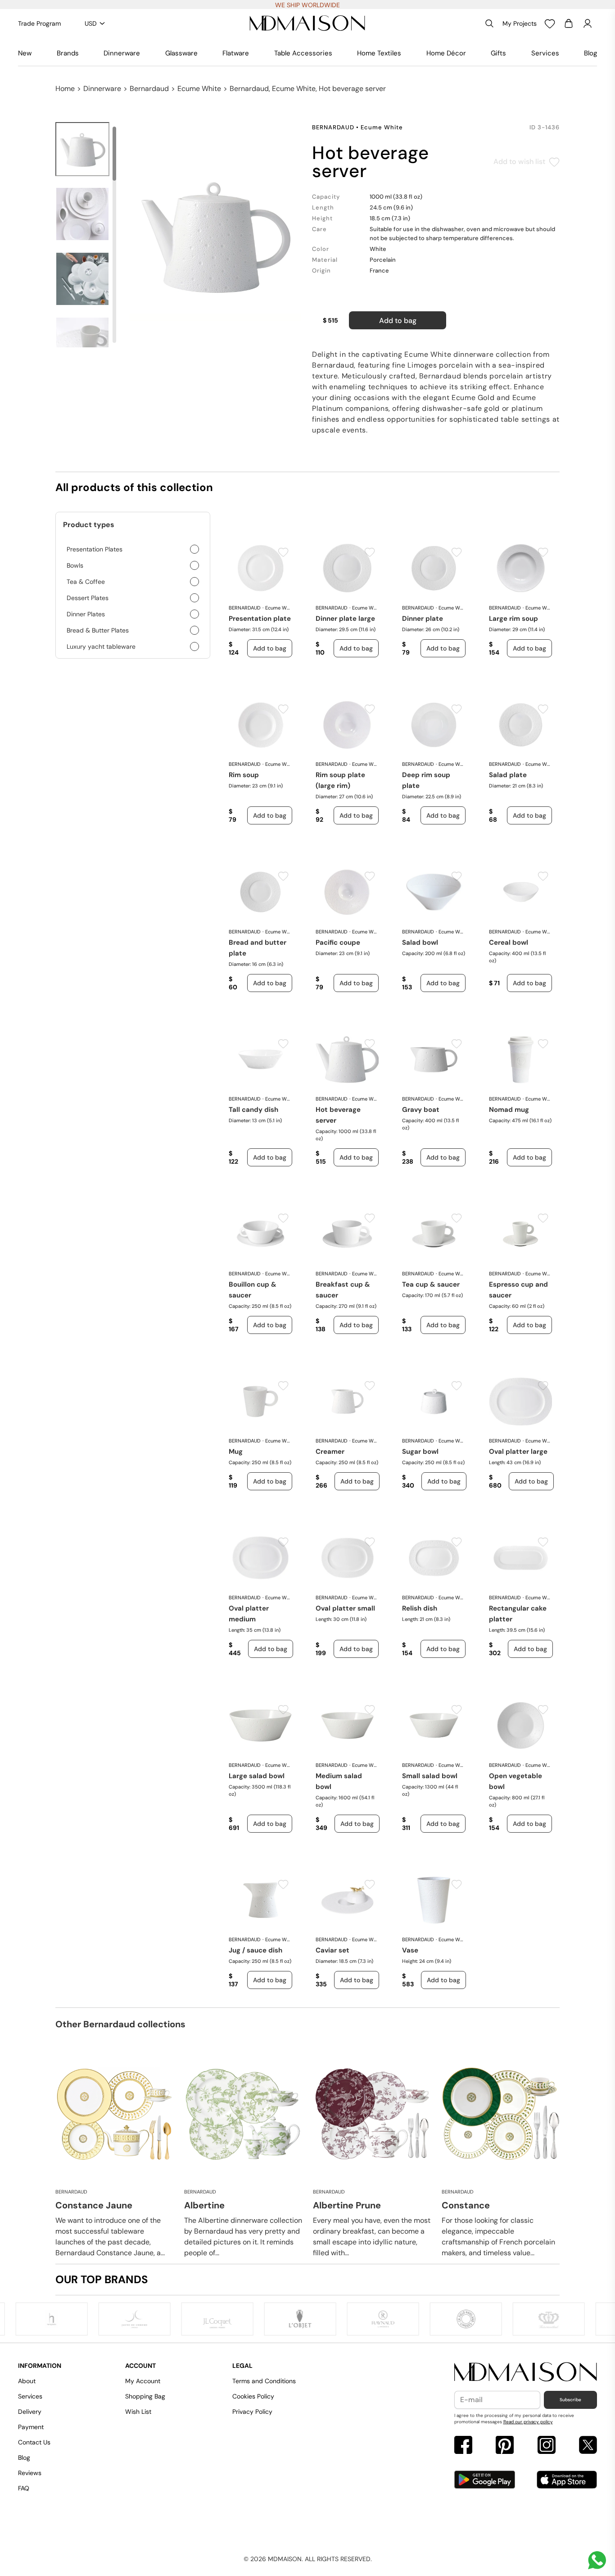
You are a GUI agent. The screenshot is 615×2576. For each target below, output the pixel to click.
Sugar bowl (420, 1452)
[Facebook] (463, 2446)
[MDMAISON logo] (526, 2372)
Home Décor (446, 53)
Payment (31, 2427)
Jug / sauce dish (255, 1950)
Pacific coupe (338, 942)
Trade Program (39, 23)
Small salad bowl (430, 1776)
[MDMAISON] (307, 23)
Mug (236, 1452)
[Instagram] (547, 2446)
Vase (410, 1950)
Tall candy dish (253, 1110)
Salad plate (508, 775)
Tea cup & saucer (431, 1284)
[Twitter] (588, 2446)
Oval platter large (518, 1452)
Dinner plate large (345, 619)
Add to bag (398, 321)
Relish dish (420, 1608)
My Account (143, 2381)
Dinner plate (423, 619)
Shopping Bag (145, 2396)
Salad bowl (420, 942)
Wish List (138, 2412)
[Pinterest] (505, 2446)
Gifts (498, 53)
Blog (590, 53)
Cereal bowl (509, 942)
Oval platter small (345, 1608)
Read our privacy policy (528, 2422)
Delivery (30, 2412)
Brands (68, 53)
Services (545, 53)
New (25, 53)
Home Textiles (379, 53)
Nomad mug (509, 1110)
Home (65, 89)
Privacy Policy (252, 2412)
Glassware (181, 53)
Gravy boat (421, 1110)
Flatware (236, 53)
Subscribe (570, 2400)
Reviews (30, 2473)
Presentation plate (260, 619)
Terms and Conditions (264, 2381)
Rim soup (244, 775)
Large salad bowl (257, 1776)
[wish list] (550, 23)
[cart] (569, 23)
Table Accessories (303, 53)
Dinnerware (122, 53)
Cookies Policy (253, 2396)
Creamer (330, 1452)
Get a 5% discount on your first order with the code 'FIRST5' (308, 5)
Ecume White (199, 89)
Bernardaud (149, 89)
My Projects (520, 23)
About (27, 2381)
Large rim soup (513, 619)
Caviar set (332, 1950)
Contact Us (34, 2442)
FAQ (24, 2488)
